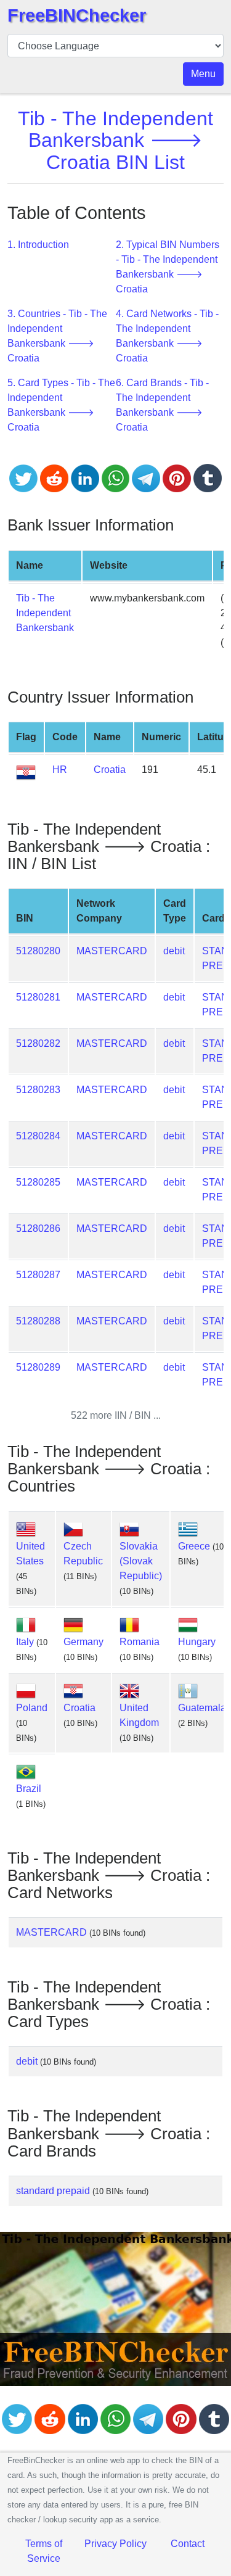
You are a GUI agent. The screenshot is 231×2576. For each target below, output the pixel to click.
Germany (83, 1642)
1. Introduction (38, 245)
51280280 (38, 951)
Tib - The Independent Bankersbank (45, 613)
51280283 (38, 1090)
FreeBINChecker (77, 15)
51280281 (38, 997)
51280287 (38, 1275)
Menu (203, 74)
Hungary (197, 1642)
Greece (194, 1546)
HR (60, 770)
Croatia (110, 770)
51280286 (38, 1228)
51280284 (38, 1136)
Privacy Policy (115, 2544)
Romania (140, 1642)
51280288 (38, 1321)
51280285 (38, 1182)
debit (174, 951)
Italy (25, 1642)
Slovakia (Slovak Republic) (141, 1561)
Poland (32, 1708)
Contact (188, 2544)
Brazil (29, 1789)
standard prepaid (53, 2191)
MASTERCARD (112, 951)
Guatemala (202, 1708)
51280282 (38, 1043)
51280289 (38, 1367)
